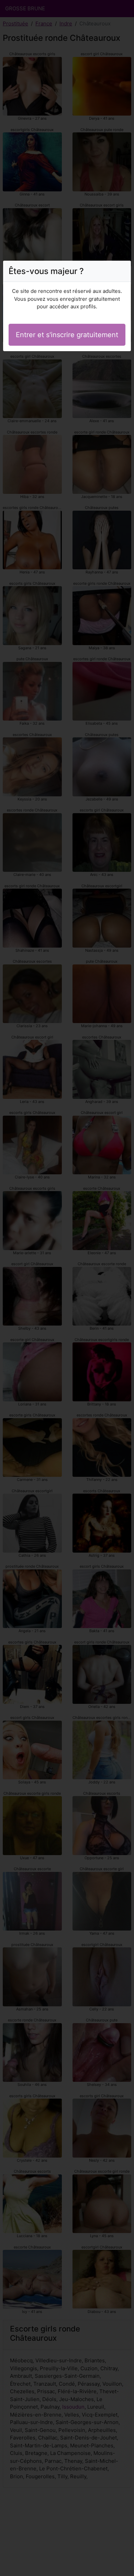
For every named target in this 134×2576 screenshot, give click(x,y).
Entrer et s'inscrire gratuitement (67, 335)
